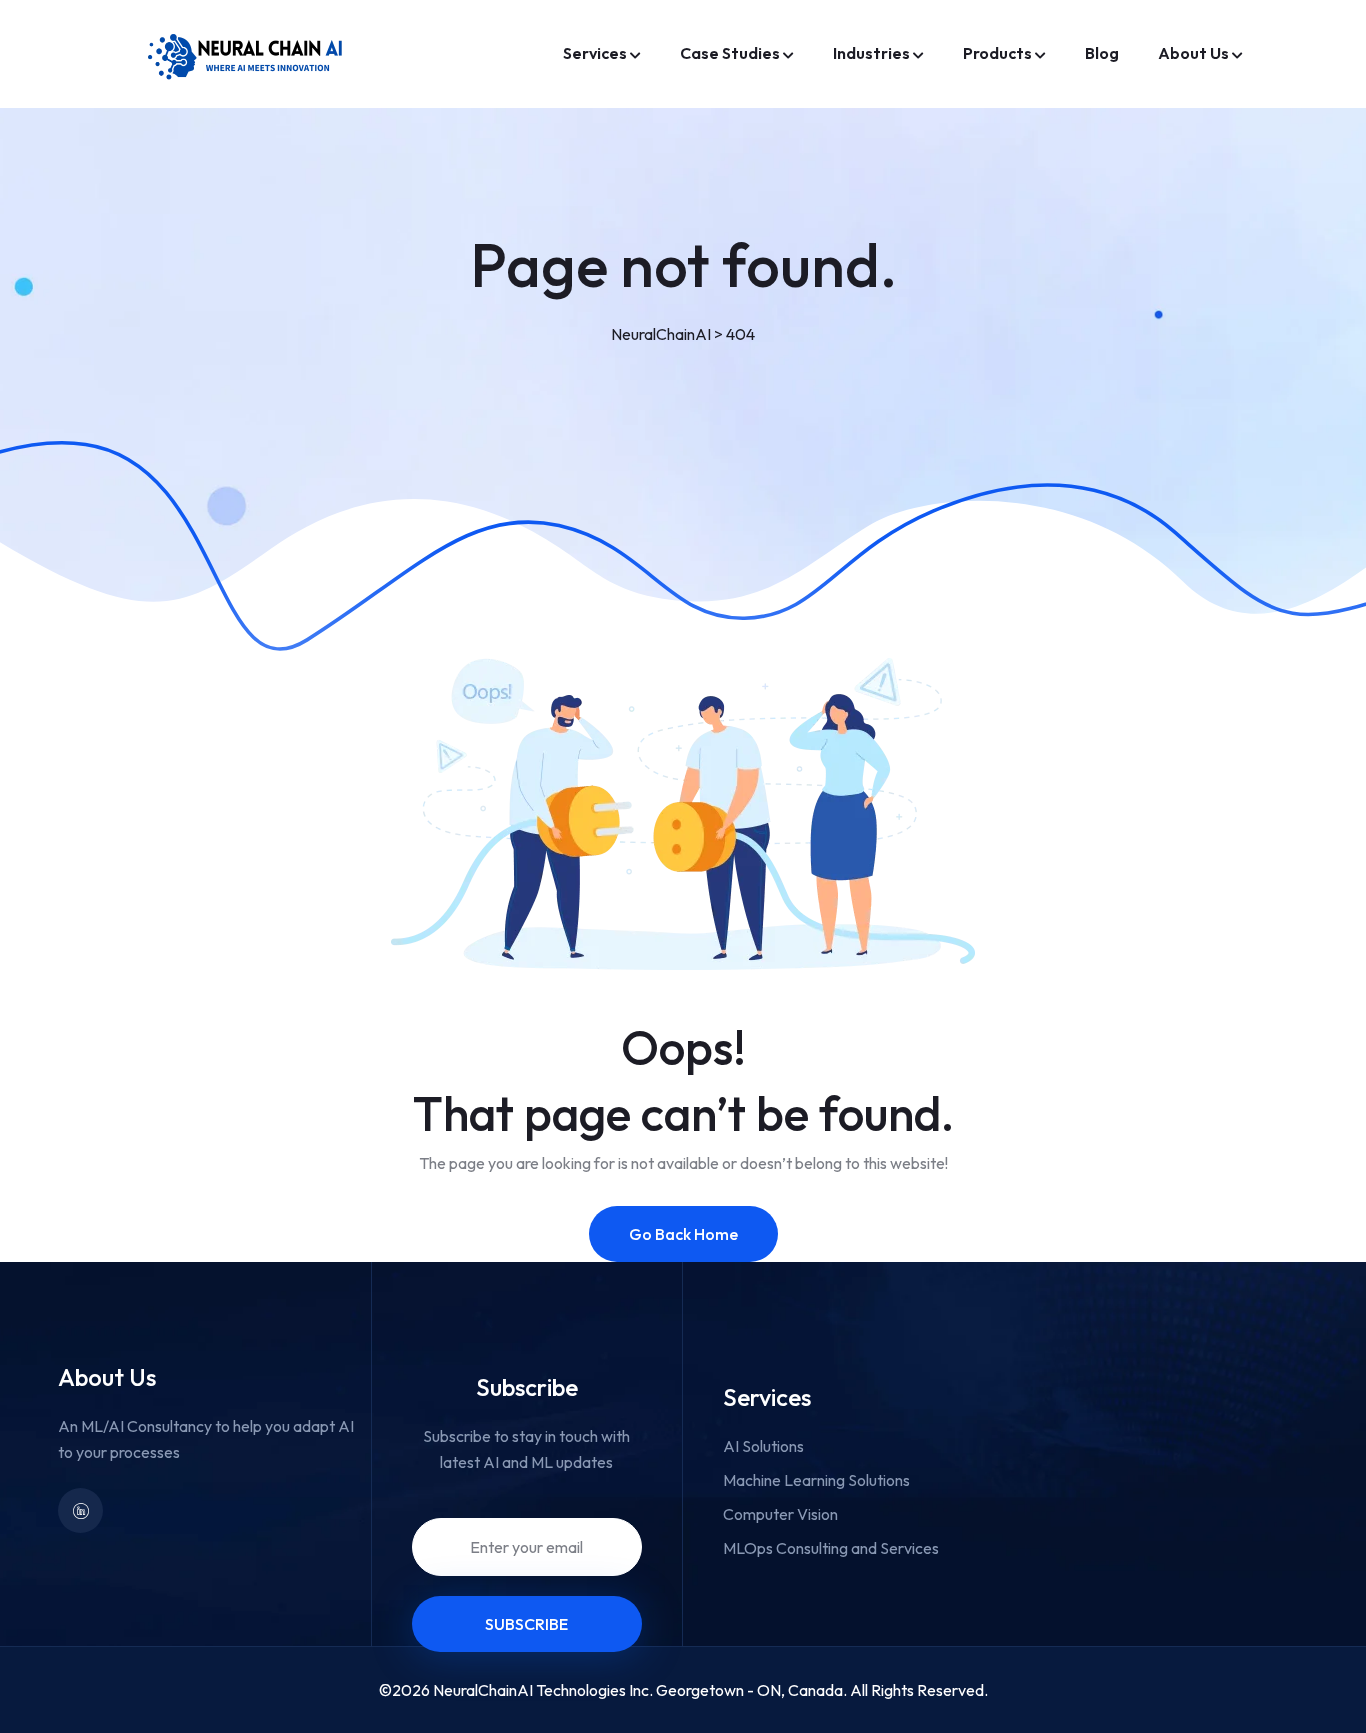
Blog (1102, 53)
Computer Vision (780, 1514)
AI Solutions (763, 1446)
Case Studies (730, 53)
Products (997, 53)
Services (595, 53)
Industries (871, 53)
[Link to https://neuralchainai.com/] (248, 54)
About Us (1193, 53)
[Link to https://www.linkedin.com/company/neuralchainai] (80, 1510)
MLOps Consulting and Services (831, 1548)
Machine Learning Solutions (816, 1480)
